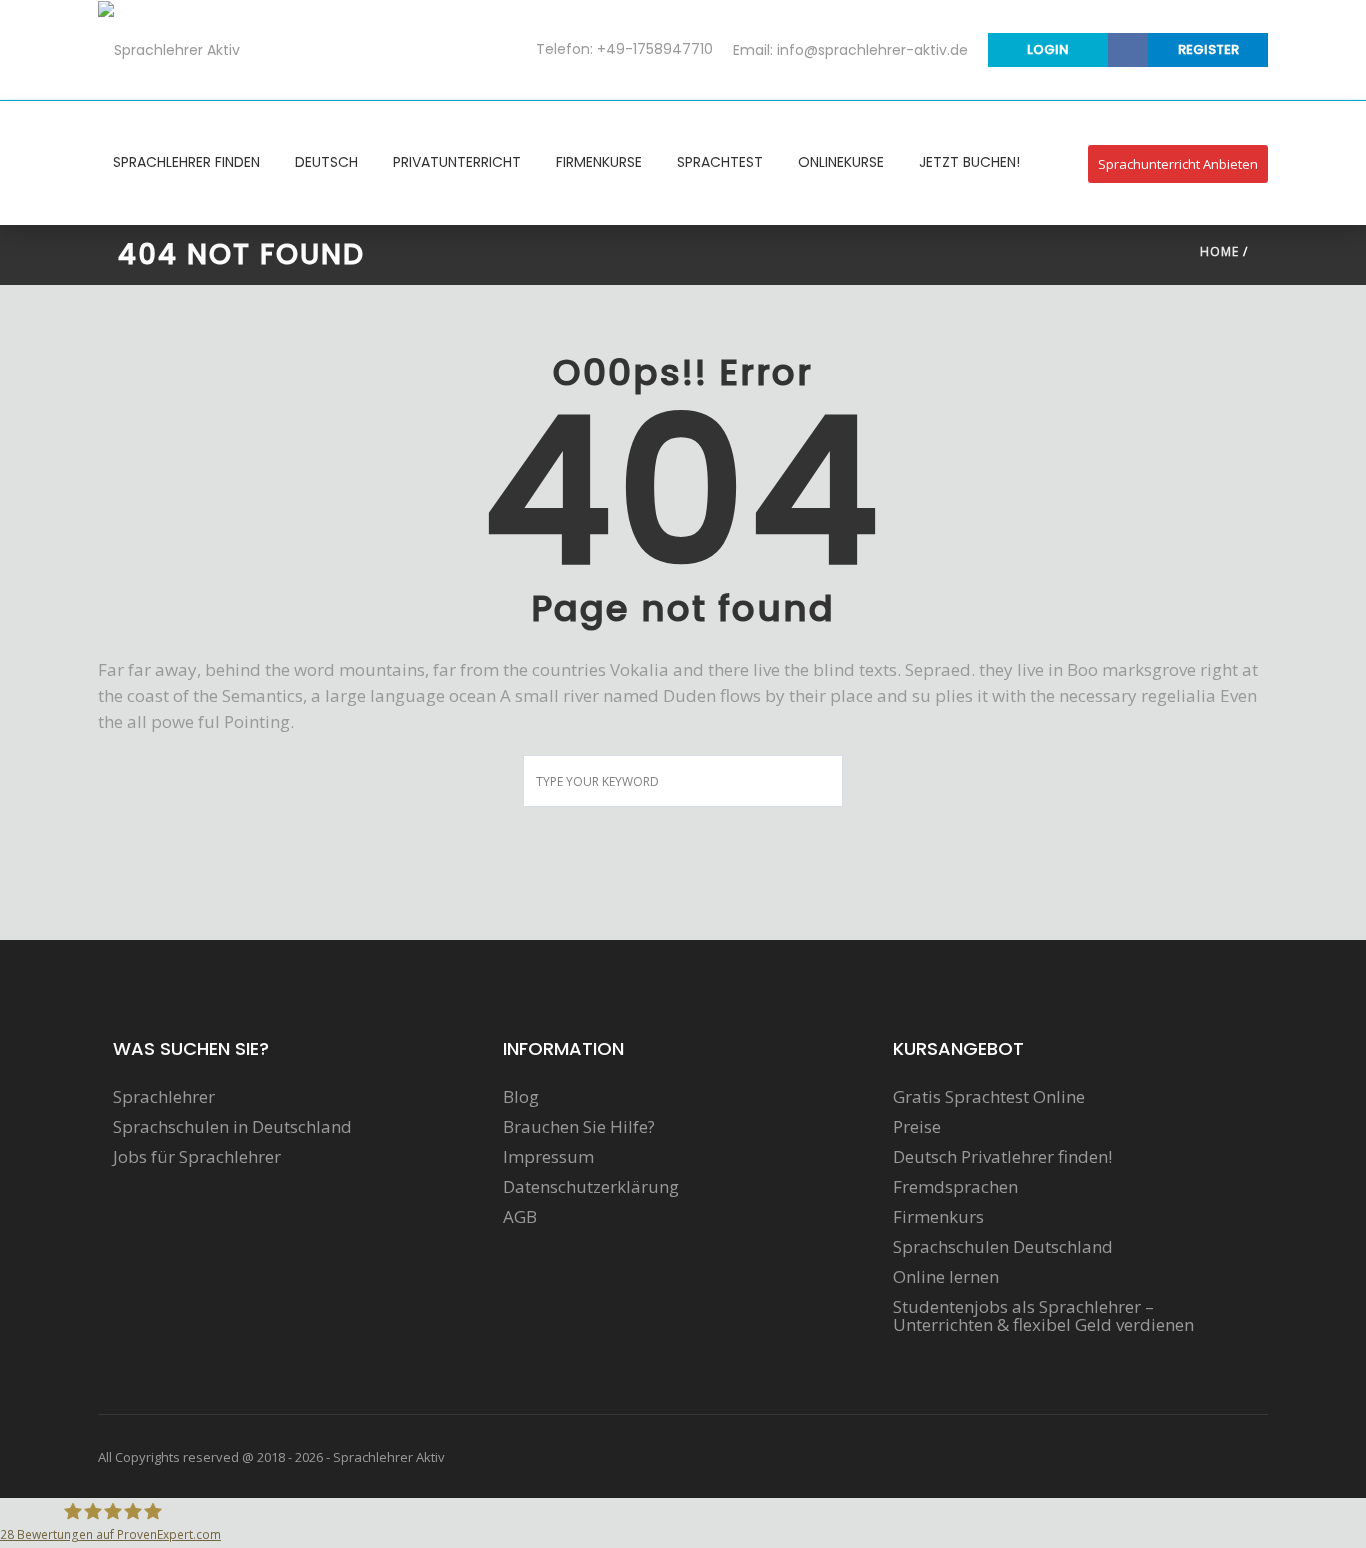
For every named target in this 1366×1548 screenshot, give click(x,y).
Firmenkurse (599, 162)
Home (1219, 251)
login (1048, 49)
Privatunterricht (457, 162)
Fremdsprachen (955, 1187)
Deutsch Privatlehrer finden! (1002, 1157)
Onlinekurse (841, 162)
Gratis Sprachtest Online (989, 1097)
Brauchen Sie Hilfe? (579, 1127)
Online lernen (946, 1277)
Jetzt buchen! (969, 162)
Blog (521, 1097)
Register (1208, 49)
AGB (520, 1217)
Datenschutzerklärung (591, 1187)
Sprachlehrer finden (186, 162)
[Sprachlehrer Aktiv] (169, 49)
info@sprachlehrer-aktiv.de (872, 50)
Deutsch (326, 162)
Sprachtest (720, 162)
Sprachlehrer (164, 1097)
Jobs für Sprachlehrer (197, 1157)
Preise (917, 1127)
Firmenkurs (938, 1217)
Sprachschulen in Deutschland (232, 1127)
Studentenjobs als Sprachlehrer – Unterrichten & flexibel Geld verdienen (1043, 1316)
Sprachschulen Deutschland (1003, 1247)
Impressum (548, 1157)
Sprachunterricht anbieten (1178, 164)
